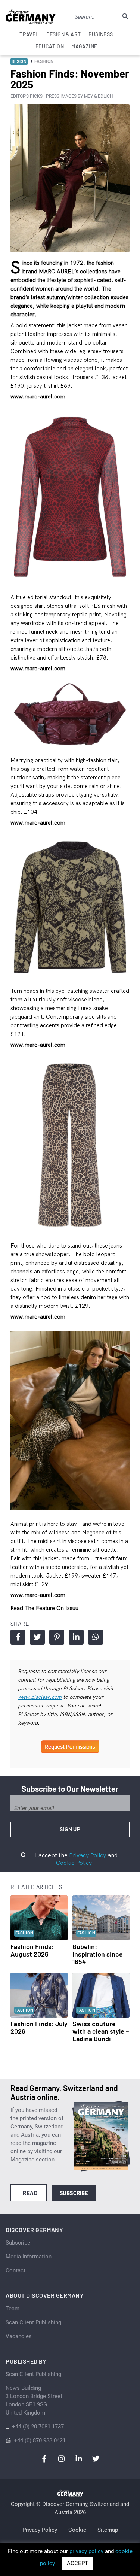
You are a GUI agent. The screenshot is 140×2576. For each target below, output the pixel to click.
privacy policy (86, 2551)
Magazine (84, 46)
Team (13, 2309)
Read (30, 2193)
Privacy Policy (88, 1855)
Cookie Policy (74, 1863)
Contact (15, 2270)
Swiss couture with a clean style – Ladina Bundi (101, 2031)
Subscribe (74, 2193)
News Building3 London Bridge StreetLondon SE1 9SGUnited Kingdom (34, 2400)
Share (18, 1637)
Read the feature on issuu (44, 1608)
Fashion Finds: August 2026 (32, 1950)
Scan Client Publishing (33, 2322)
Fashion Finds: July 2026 (39, 2027)
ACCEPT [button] (77, 2563)
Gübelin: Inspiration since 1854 (98, 1954)
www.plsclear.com (40, 1697)
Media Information (29, 2257)
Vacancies (19, 2336)
